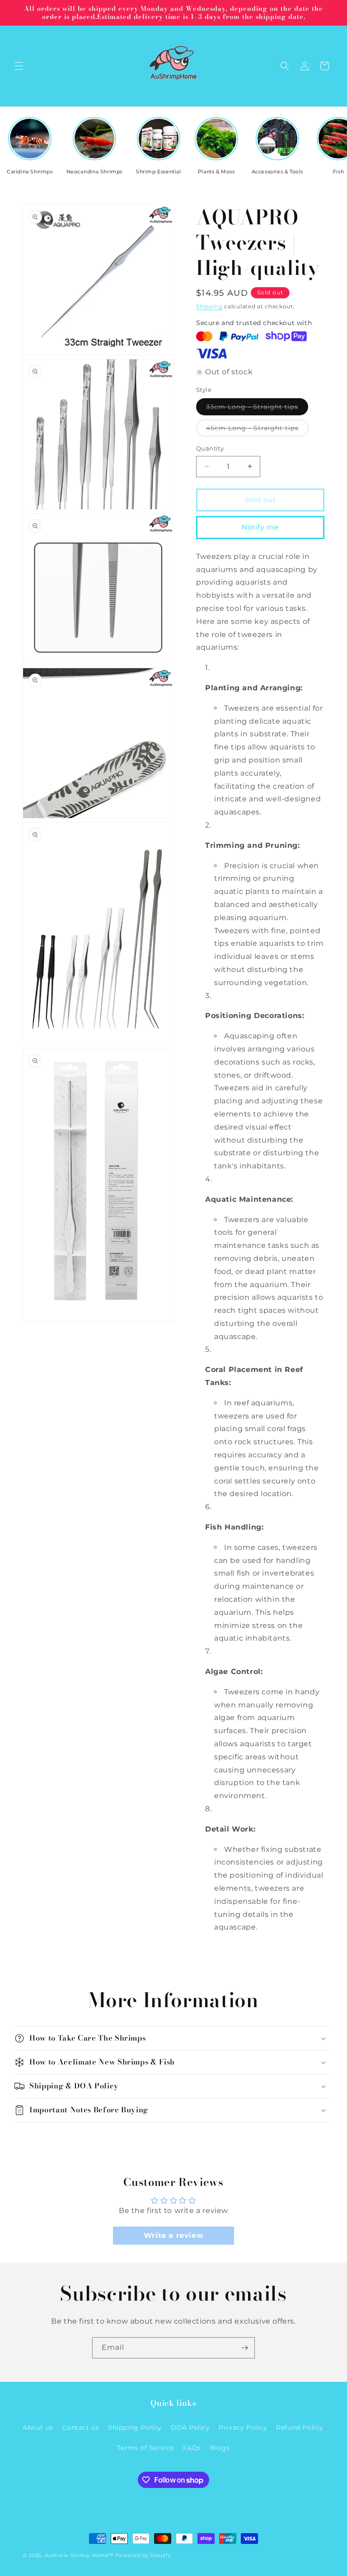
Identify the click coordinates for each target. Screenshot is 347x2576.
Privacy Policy (243, 2427)
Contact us (80, 2427)
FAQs (192, 2448)
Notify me (260, 527)
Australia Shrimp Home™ (79, 2555)
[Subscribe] (244, 2348)
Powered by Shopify (143, 2555)
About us (38, 2427)
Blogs (220, 2448)
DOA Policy (190, 2427)
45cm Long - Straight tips (257, 430)
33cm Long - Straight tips (257, 409)
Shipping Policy (135, 2427)
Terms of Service (145, 2448)
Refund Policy (300, 2427)
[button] (19, 66)
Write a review (173, 2235)
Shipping (209, 306)
